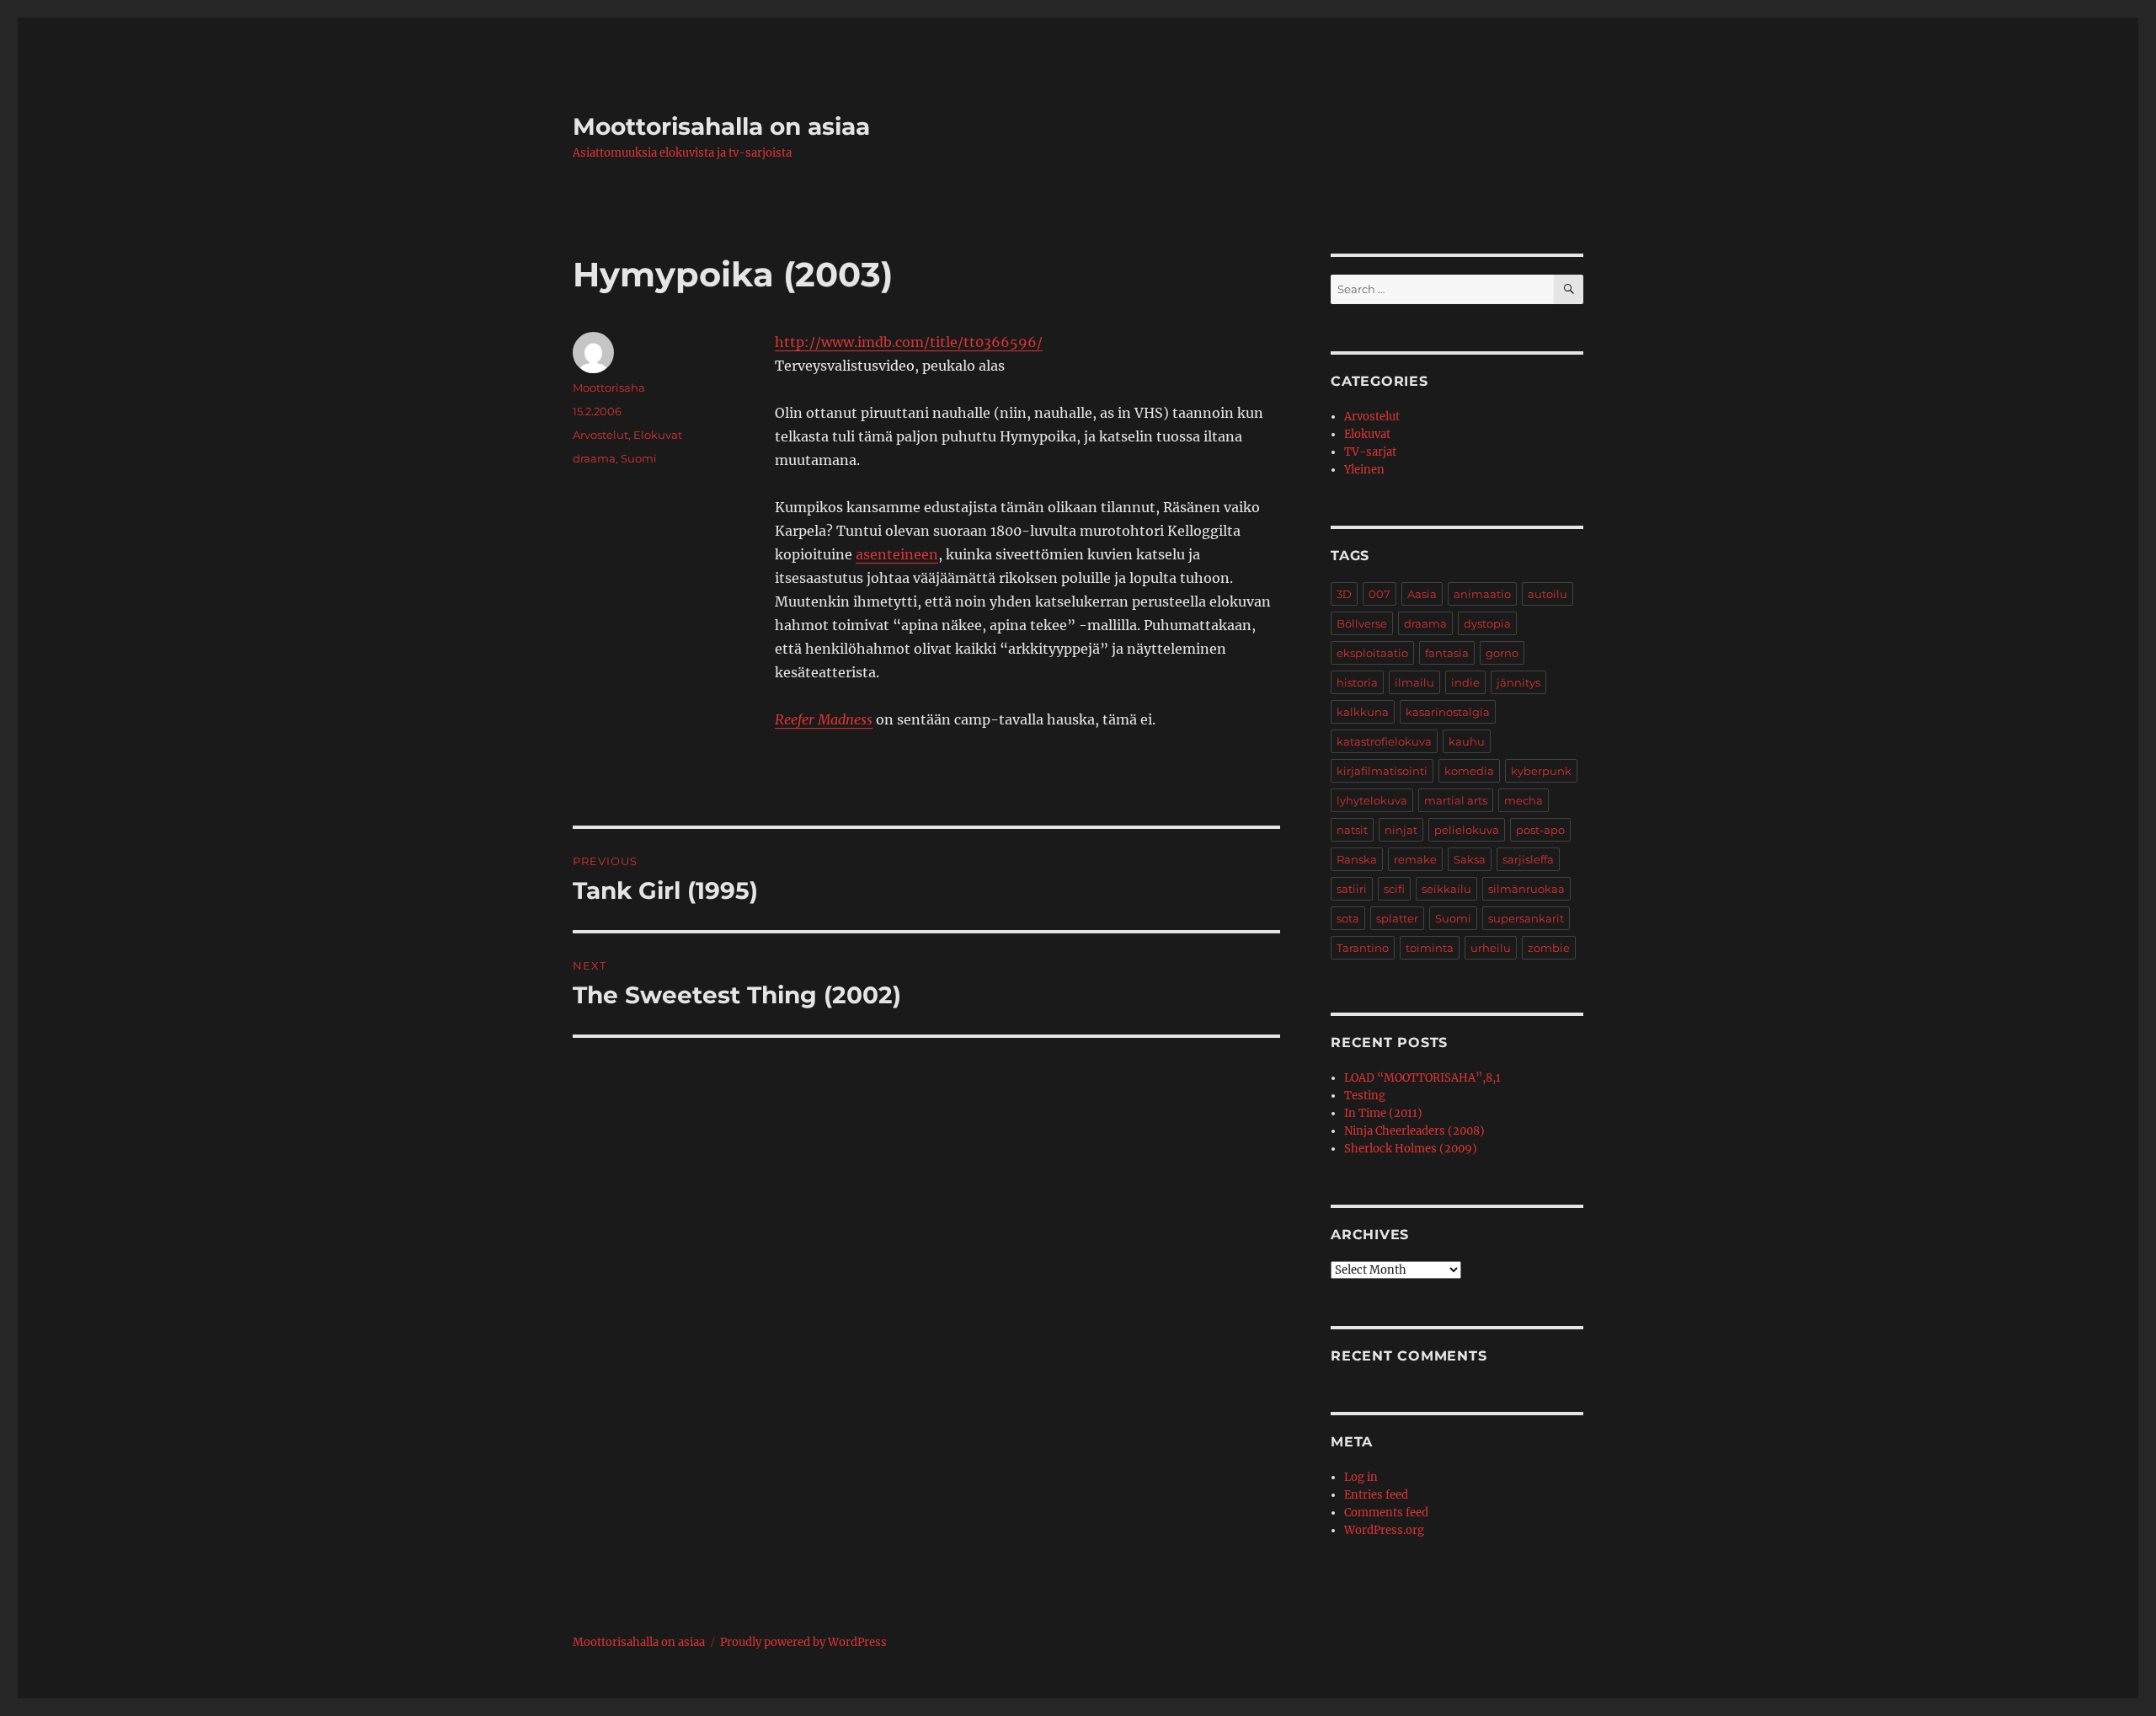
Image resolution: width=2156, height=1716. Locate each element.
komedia (1469, 771)
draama (594, 458)
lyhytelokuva (1372, 800)
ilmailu (1414, 682)
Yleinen (1364, 470)
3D (1344, 594)
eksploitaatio (1372, 653)
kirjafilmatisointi (1382, 771)
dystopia (1487, 623)
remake (1415, 859)
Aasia (1422, 594)
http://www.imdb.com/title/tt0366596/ (909, 342)
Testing (1365, 1096)
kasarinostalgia (1448, 712)
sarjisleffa (1528, 859)
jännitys (1518, 682)
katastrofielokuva (1384, 741)
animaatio (1482, 594)
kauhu (1467, 741)
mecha (1524, 800)
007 (1380, 594)
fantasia (1447, 653)
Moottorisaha (609, 388)
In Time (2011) (1383, 1113)
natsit (1352, 830)
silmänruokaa (1526, 889)
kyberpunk (1541, 771)
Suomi (639, 458)
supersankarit (1526, 918)
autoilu (1548, 594)
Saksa (1470, 859)
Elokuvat (658, 435)
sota (1348, 918)
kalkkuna (1363, 712)
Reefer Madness (824, 719)
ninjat (1401, 830)
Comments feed (1386, 1513)
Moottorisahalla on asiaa (721, 126)
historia (1357, 682)
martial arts (1456, 800)
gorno (1502, 653)
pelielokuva (1467, 830)
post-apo (1540, 830)
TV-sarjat (1370, 452)
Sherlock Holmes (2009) (1411, 1149)
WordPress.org (1384, 1530)
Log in (1361, 1477)
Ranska (1357, 859)
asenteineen (897, 554)
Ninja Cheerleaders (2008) (1414, 1131)
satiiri (1352, 889)
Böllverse (1362, 623)
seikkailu (1446, 889)
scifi (1394, 889)
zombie (1549, 948)
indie (1465, 682)
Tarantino (1363, 948)
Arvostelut (600, 435)
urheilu (1491, 948)
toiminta (1430, 948)
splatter (1397, 918)
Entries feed (1376, 1495)
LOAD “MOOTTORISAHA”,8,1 (1422, 1078)
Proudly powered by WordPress (803, 1642)
